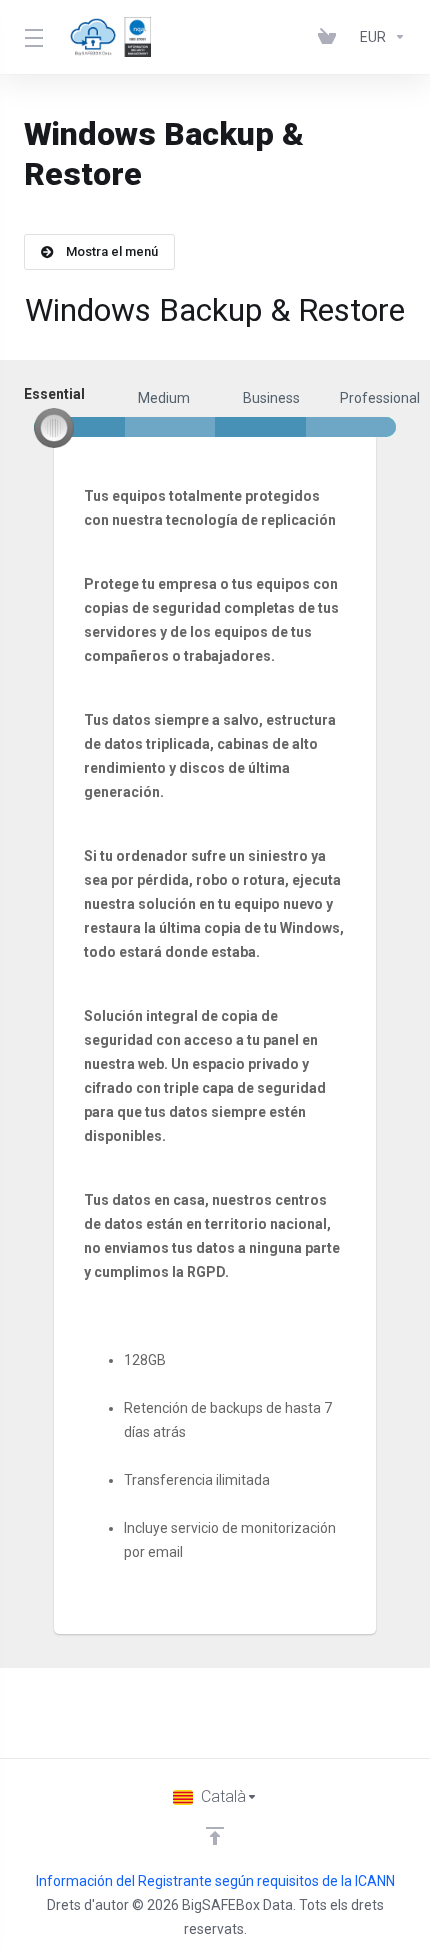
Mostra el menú (112, 251)
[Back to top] (215, 1836)
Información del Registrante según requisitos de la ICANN (215, 1881)
